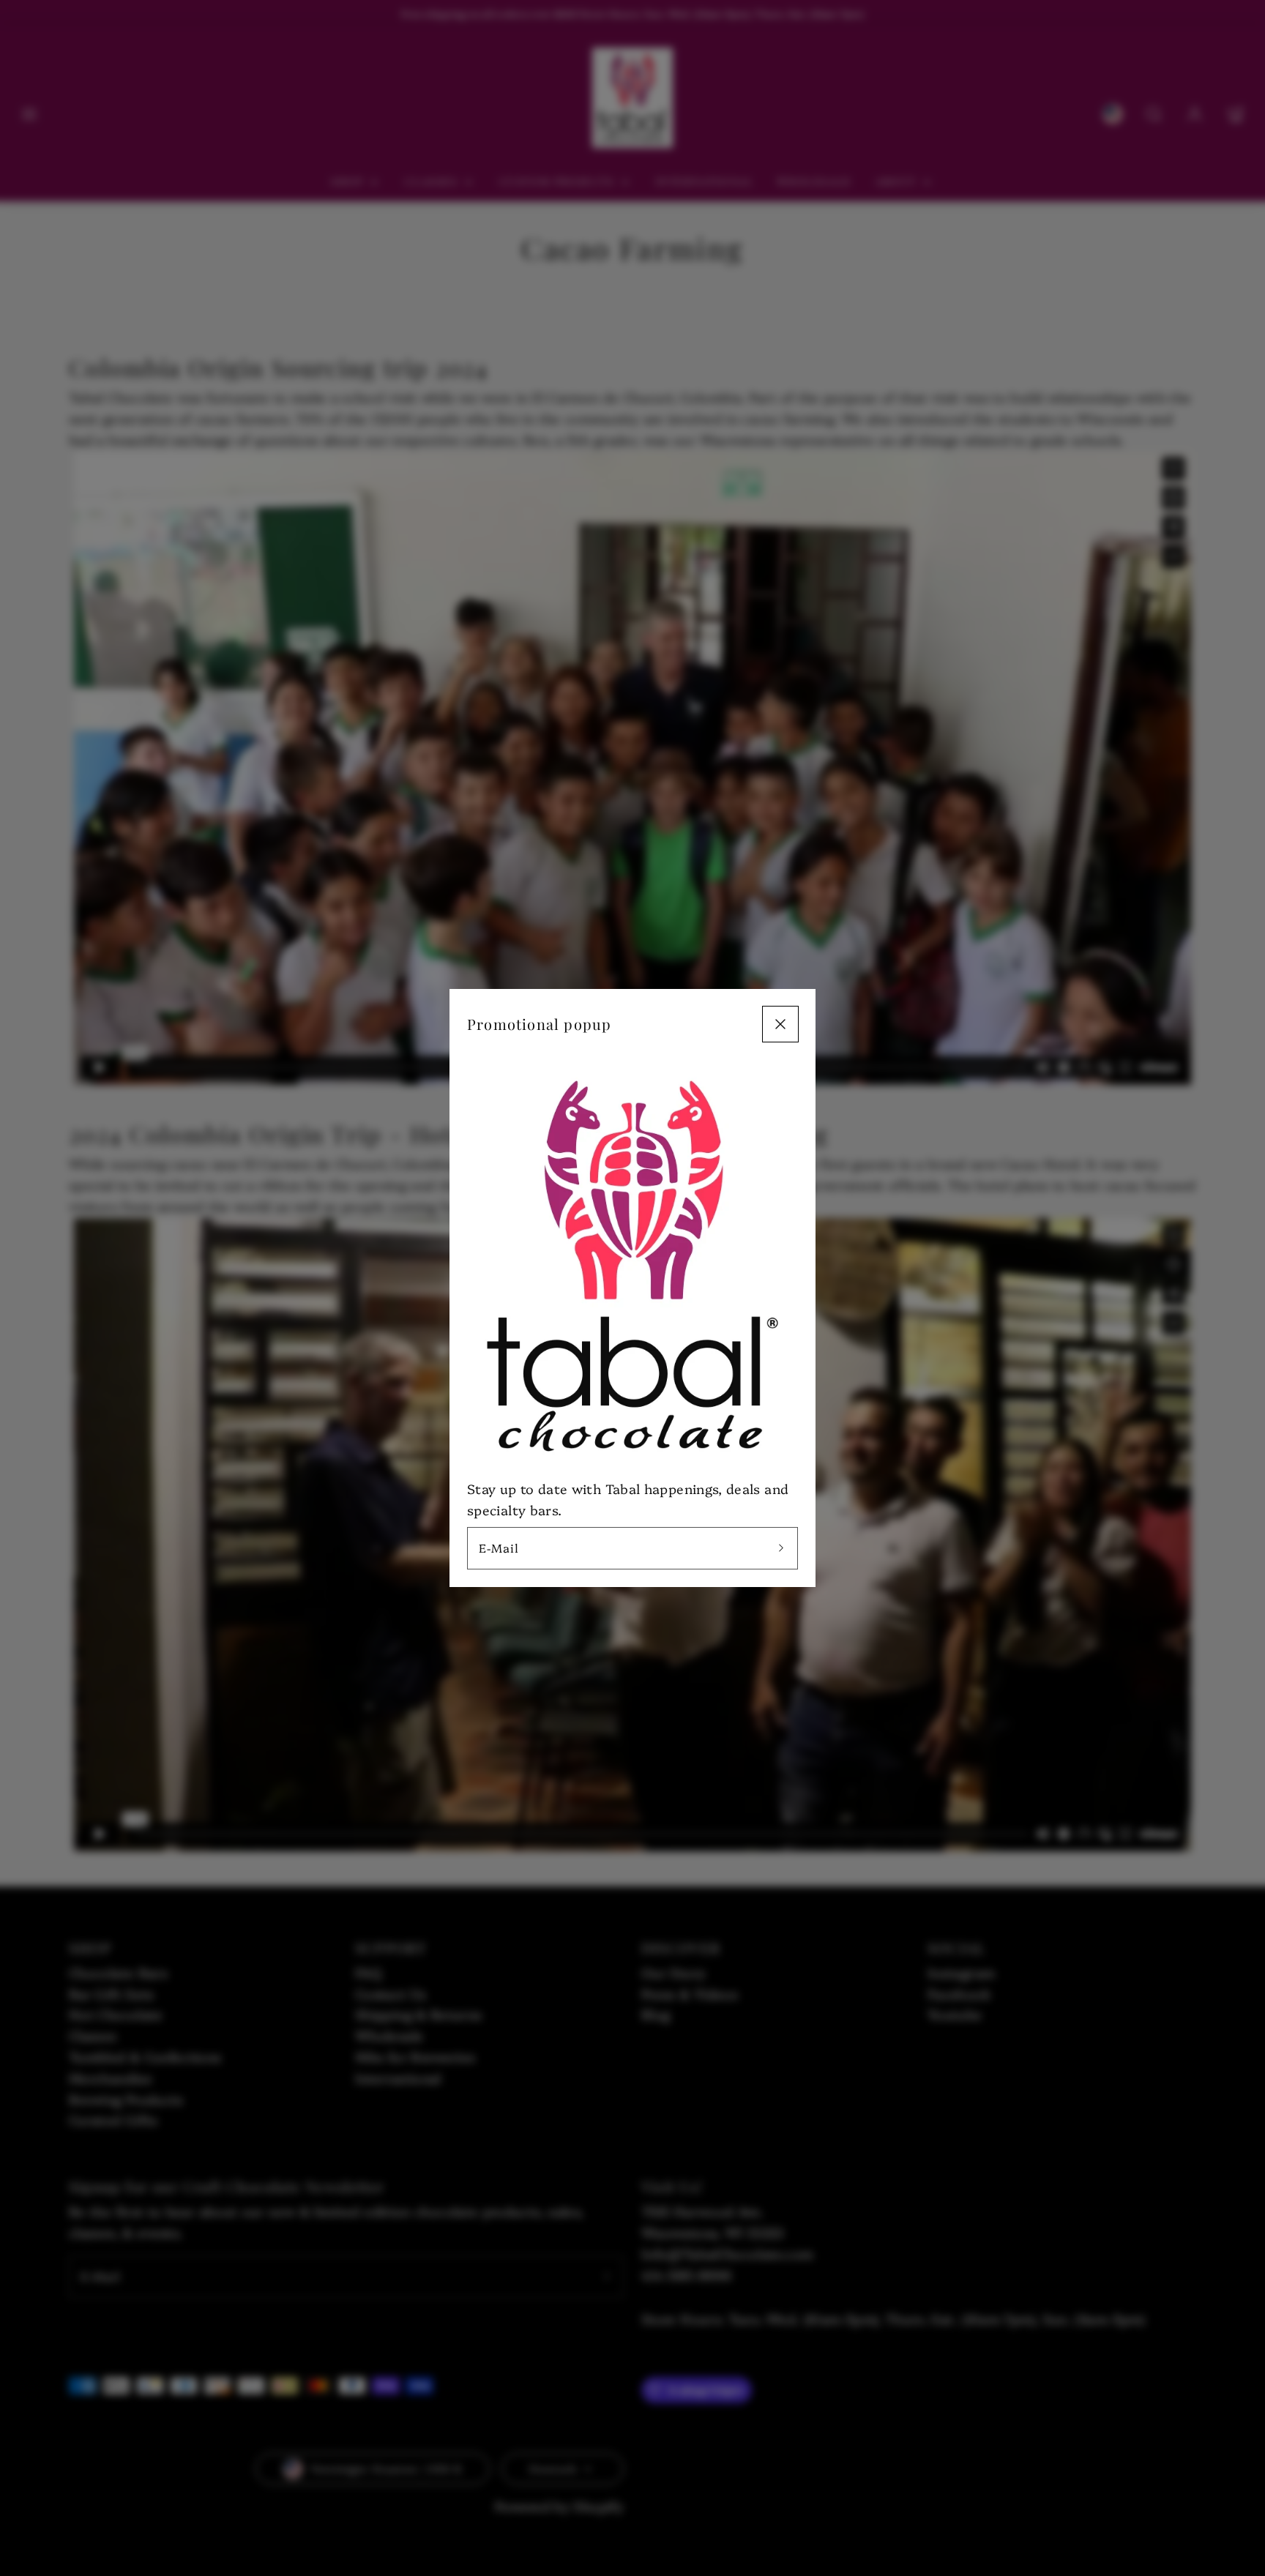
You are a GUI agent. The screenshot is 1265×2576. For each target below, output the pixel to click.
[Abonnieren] (781, 1548)
